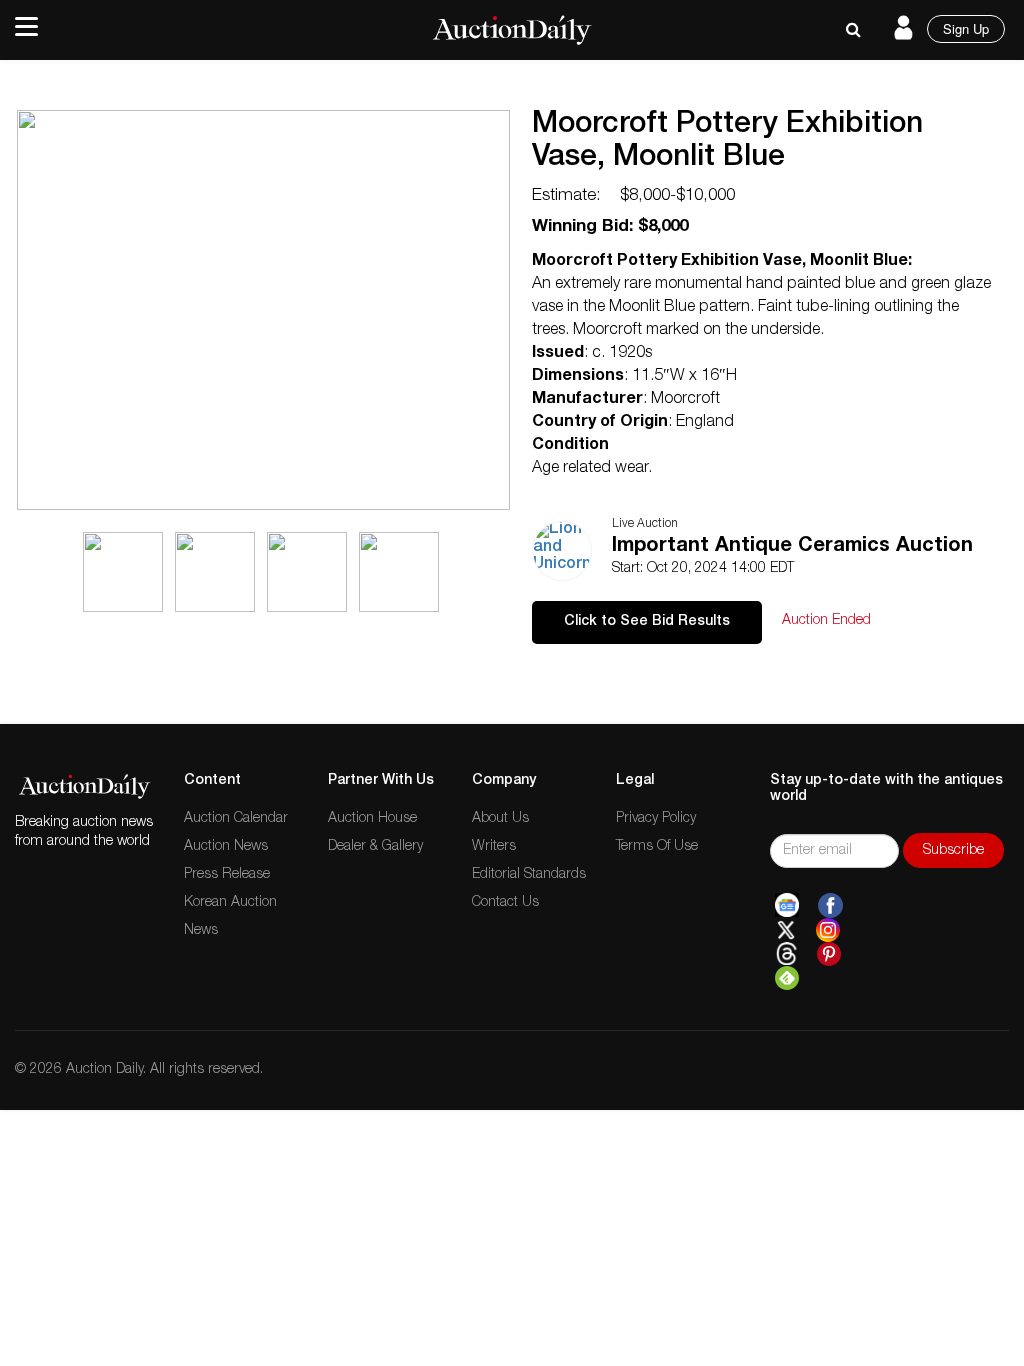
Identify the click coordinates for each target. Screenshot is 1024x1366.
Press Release (227, 875)
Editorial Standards (529, 875)
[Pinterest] (829, 954)
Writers (494, 847)
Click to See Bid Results (647, 622)
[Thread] (786, 954)
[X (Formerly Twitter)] (786, 930)
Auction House (372, 819)
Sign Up (966, 28)
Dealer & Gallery (375, 847)
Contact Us (505, 903)
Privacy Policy (656, 819)
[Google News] (787, 906)
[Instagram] (828, 930)
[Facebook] (830, 906)
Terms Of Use (657, 847)
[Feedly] (787, 978)
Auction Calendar (236, 819)
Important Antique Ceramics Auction (792, 547)
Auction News (226, 847)
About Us (500, 819)
